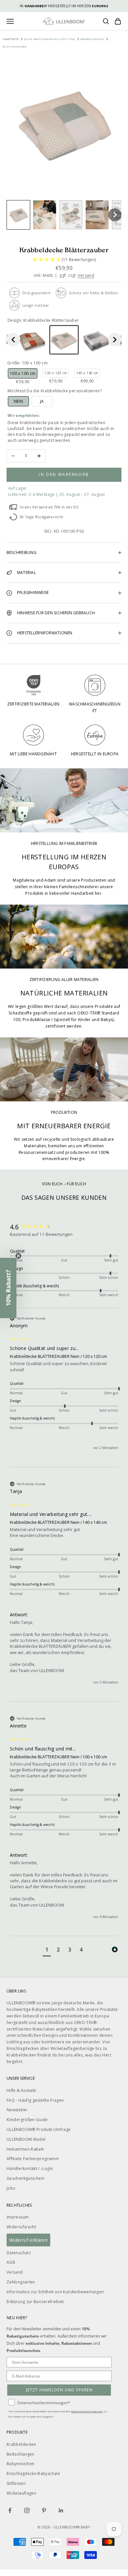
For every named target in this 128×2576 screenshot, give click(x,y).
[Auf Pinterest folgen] (44, 2510)
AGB (11, 2262)
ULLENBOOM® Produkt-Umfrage (39, 2129)
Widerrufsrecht (21, 2227)
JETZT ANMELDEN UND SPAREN (59, 2390)
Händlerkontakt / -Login (30, 2168)
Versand (86, 275)
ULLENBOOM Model (26, 2139)
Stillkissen (16, 2483)
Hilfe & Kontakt (21, 2090)
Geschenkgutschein (25, 2178)
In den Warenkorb (64, 474)
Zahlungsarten (21, 2282)
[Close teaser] (18, 1256)
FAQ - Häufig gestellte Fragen (35, 2100)
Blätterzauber (15, 46)
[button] (18, 215)
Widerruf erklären (28, 2240)
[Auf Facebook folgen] (10, 2510)
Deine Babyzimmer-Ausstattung (49, 39)
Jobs (11, 2188)
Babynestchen (20, 2464)
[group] (64, 1227)
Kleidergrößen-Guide (27, 2120)
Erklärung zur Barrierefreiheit (35, 2302)
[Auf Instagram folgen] (27, 2510)
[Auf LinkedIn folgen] (61, 2510)
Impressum (18, 2217)
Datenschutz (19, 2253)
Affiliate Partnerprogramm (33, 2159)
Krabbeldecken (92, 39)
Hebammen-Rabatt (25, 2149)
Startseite (11, 39)
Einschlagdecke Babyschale (33, 2474)
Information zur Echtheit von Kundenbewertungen (55, 2292)
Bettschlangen (21, 2454)
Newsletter (17, 2110)
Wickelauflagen (21, 2493)
